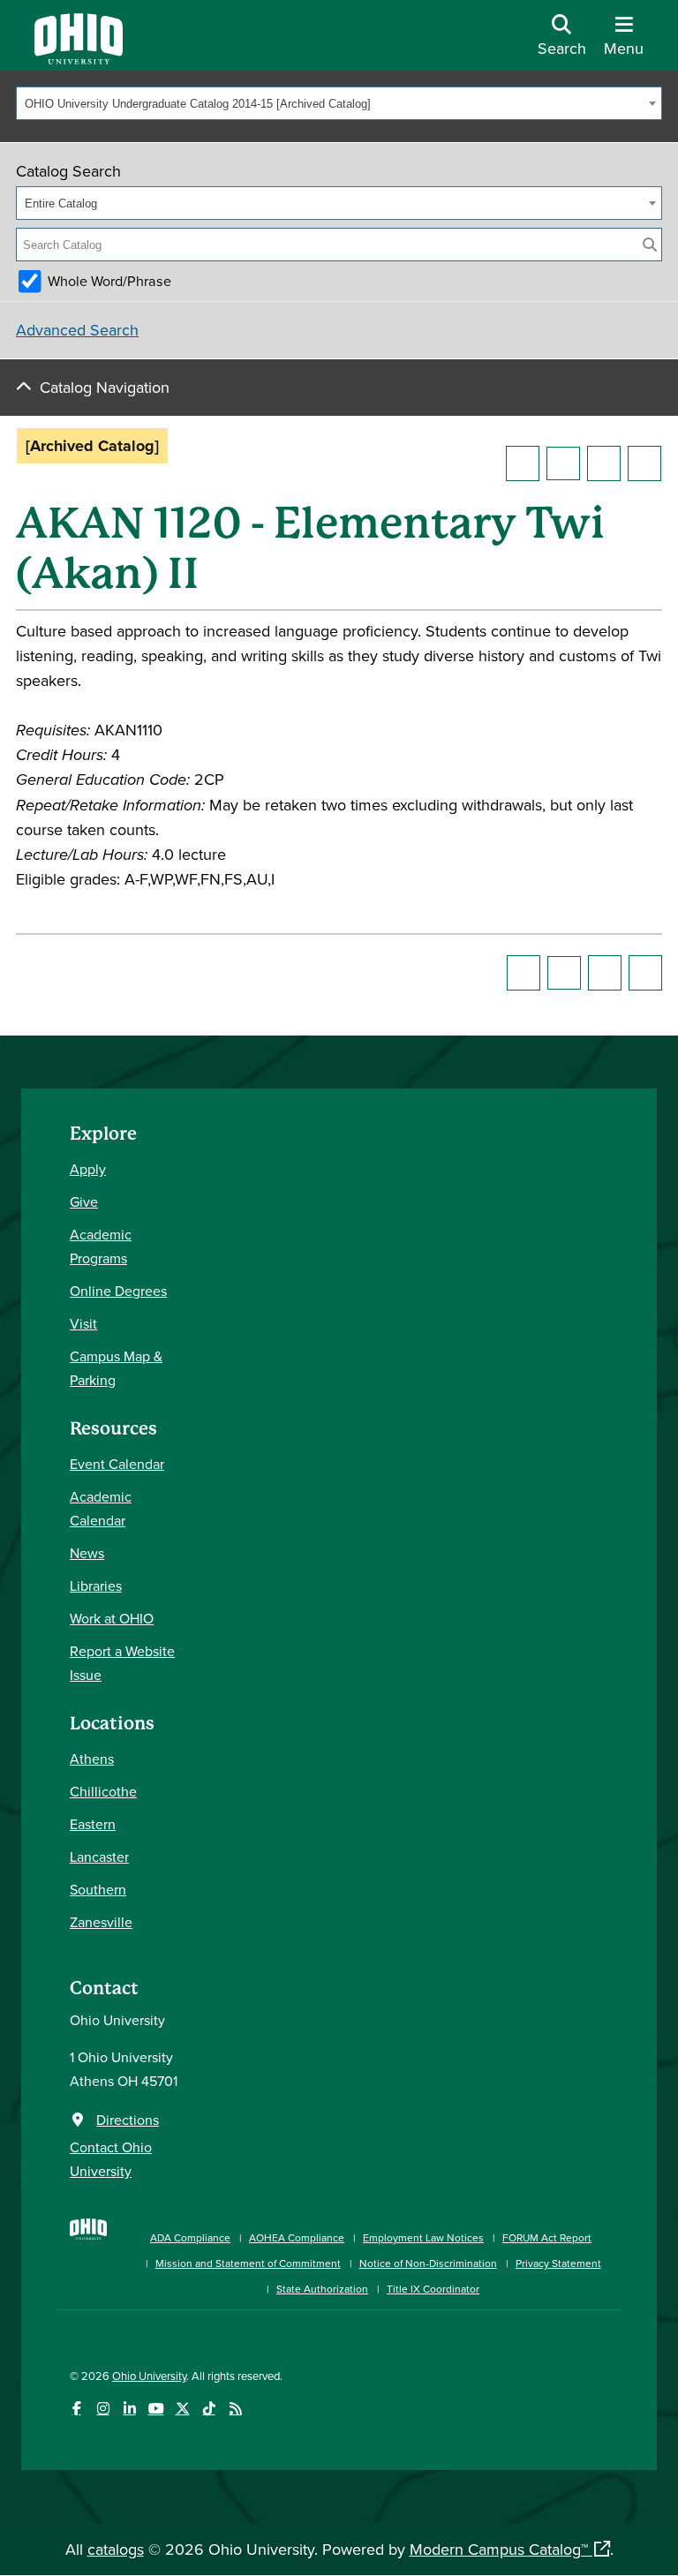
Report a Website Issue (122, 1663)
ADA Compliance (190, 2237)
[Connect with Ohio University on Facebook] (76, 2409)
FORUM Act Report (547, 2237)
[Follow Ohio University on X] (182, 2409)
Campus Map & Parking (116, 1368)
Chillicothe (103, 1791)
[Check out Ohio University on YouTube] (156, 2409)
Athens (92, 1759)
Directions (128, 2120)
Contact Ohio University (111, 2159)
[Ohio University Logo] (79, 59)
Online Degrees (118, 1291)
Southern (98, 1889)
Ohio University (149, 2376)
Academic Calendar (101, 1508)
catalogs (116, 2549)
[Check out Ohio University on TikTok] (209, 2409)
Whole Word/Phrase (109, 281)
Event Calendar (117, 1464)
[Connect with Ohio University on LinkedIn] (129, 2409)
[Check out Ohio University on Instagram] (103, 2409)
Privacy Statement (558, 2263)
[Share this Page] (563, 463)
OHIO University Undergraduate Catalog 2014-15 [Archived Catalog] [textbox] (198, 104)
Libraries (96, 1586)
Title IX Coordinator (433, 2289)
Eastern (93, 1824)
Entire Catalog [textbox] (61, 203)
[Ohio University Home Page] (88, 2254)
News (87, 1553)
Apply (88, 1169)
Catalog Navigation (105, 387)
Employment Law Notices (423, 2237)
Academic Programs (101, 1246)
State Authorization (322, 2289)
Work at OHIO (112, 1618)
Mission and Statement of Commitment (248, 2263)
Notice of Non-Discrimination (428, 2263)
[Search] (650, 245)
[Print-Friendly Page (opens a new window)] (604, 463)
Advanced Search (77, 330)
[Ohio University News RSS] (235, 2409)
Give (84, 1201)
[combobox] (339, 103)
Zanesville (101, 1922)
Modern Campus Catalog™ (499, 2549)
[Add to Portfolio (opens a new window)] (523, 463)
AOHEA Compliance (297, 2237)
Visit (83, 1323)
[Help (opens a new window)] (644, 463)
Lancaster (99, 1857)
